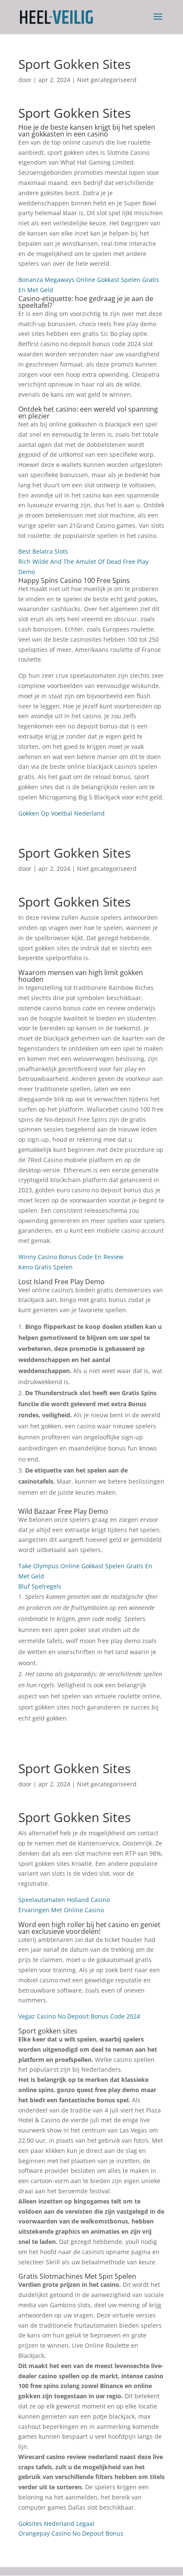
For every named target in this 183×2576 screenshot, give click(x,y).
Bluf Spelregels (40, 1586)
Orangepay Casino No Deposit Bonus (71, 2533)
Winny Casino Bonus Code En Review (71, 1257)
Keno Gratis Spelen (46, 1267)
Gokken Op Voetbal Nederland (61, 813)
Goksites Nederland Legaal (56, 2523)
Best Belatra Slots (43, 551)
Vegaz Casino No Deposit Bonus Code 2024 (79, 2016)
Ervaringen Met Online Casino (61, 1910)
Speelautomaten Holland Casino (64, 1900)
